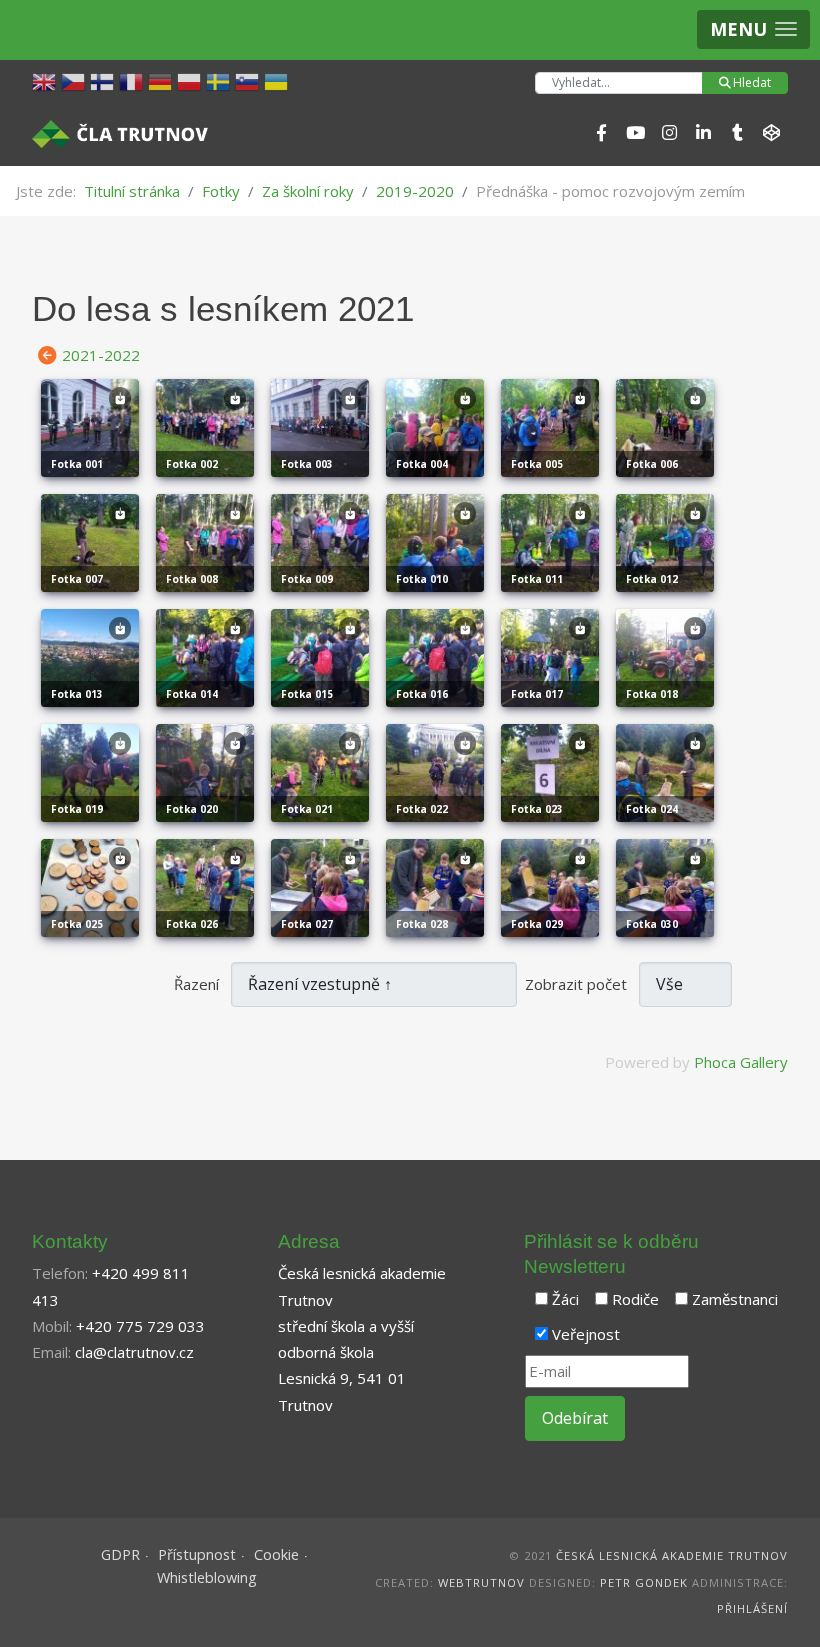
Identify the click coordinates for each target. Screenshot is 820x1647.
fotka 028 (422, 924)
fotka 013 (77, 694)
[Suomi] (104, 80)
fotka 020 (192, 809)
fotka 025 (77, 924)
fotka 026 (192, 924)
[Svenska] (220, 80)
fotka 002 (192, 464)
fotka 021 (307, 809)
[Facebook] (601, 133)
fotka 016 (422, 694)
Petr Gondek (644, 1582)
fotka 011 (537, 579)
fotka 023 (537, 809)
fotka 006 (652, 464)
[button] (753, 29)
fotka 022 (422, 809)
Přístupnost (197, 1554)
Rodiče (635, 1299)
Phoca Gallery (741, 1062)
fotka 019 (77, 809)
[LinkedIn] (703, 133)
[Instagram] (669, 133)
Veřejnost (586, 1334)
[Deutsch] (162, 80)
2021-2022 (101, 355)
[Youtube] (635, 133)
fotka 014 (192, 694)
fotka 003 (307, 464)
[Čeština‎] (75, 80)
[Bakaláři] (771, 133)
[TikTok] (737, 133)
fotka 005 (537, 464)
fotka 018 (652, 694)
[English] (46, 80)
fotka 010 (422, 579)
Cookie (276, 1554)
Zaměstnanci (735, 1299)
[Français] (133, 80)
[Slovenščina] (249, 80)
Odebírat (575, 1418)
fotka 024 (652, 809)
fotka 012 (652, 579)
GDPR (120, 1554)
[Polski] (191, 80)
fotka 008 (192, 579)
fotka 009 (307, 579)
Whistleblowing (207, 1577)
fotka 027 (307, 924)
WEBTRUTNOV (481, 1582)
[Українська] (278, 80)
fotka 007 (77, 579)
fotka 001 (77, 464)
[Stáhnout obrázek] (120, 404)
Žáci (565, 1299)
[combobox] (619, 82)
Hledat (752, 82)
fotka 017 (537, 694)
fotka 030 (652, 924)
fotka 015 (307, 694)
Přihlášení (752, 1608)
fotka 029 (537, 924)
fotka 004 (422, 464)
